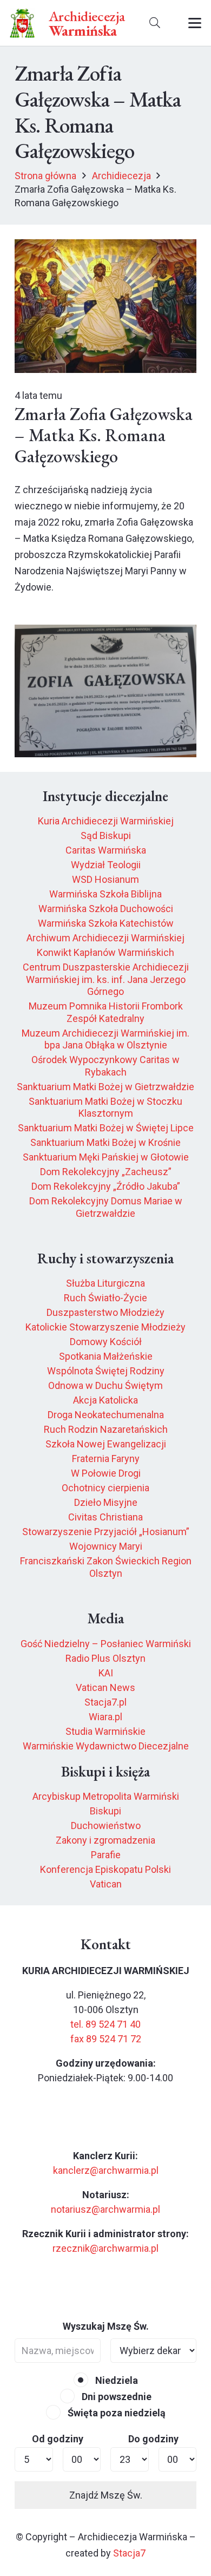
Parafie (106, 1855)
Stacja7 (129, 2553)
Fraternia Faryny (106, 1459)
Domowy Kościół (106, 1342)
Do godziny (153, 2439)
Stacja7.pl (105, 1702)
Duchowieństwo (106, 1826)
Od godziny (58, 2439)
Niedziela (116, 2380)
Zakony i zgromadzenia (105, 1840)
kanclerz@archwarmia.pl (106, 2170)
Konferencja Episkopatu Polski (105, 1869)
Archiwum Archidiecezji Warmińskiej (105, 938)
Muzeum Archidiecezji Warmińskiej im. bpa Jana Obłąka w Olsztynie (105, 1039)
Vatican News (105, 1687)
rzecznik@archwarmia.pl (105, 2248)
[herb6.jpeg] (22, 23)
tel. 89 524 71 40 (105, 2024)
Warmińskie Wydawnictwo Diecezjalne (106, 1746)
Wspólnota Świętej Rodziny (106, 1371)
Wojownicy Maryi (106, 1546)
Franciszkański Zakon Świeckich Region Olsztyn (106, 1567)
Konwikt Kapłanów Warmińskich (105, 952)
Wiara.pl (105, 1717)
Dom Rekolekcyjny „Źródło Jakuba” (106, 1186)
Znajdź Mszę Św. (106, 2495)
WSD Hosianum (105, 879)
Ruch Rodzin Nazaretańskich (106, 1429)
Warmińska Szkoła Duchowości (106, 909)
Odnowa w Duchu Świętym (105, 1385)
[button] (155, 23)
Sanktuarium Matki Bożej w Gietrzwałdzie (105, 1087)
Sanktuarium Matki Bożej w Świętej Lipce (106, 1128)
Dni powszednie (116, 2397)
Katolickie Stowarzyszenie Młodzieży (105, 1327)
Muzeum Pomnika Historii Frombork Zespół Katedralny (106, 1012)
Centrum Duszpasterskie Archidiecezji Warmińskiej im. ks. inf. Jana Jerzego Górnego (106, 979)
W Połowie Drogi (106, 1473)
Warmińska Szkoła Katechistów (106, 923)
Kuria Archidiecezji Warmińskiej (106, 821)
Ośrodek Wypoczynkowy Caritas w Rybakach (105, 1066)
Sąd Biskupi (106, 835)
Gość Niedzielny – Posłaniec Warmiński (106, 1644)
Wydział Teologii (106, 865)
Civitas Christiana (105, 1517)
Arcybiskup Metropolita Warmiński (106, 1796)
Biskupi (105, 1811)
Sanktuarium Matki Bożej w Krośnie (105, 1142)
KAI (106, 1673)
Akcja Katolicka (105, 1400)
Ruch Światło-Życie (105, 1298)
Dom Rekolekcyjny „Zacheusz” (106, 1172)
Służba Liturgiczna (105, 1283)
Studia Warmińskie (105, 1731)
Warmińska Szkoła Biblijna (105, 894)
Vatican (106, 1884)
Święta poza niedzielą (116, 2413)
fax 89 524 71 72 (106, 2039)
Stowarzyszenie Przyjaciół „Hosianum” (106, 1532)
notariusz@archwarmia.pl (105, 2209)
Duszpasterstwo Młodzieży (105, 1312)
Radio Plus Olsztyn (105, 1658)
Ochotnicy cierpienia (105, 1488)
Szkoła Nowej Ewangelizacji (106, 1444)
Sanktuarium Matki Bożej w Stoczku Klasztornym (105, 1107)
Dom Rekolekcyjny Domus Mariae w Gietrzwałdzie (106, 1207)
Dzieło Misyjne (106, 1502)
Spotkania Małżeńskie (106, 1356)
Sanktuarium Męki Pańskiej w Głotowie (106, 1157)
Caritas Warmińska (106, 850)
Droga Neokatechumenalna (106, 1415)
